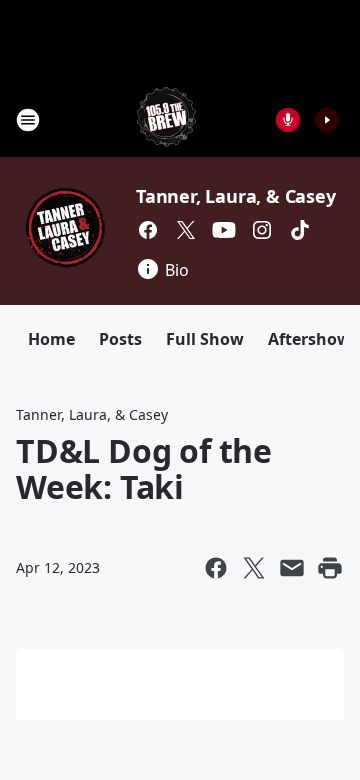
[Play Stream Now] (327, 120)
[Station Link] (166, 119)
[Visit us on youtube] (224, 230)
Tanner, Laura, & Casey (236, 196)
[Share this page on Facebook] (216, 568)
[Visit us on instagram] (262, 230)
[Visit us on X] (186, 230)
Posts (120, 339)
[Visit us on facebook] (148, 230)
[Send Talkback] (288, 120)
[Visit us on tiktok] (300, 230)
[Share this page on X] (254, 568)
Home (51, 339)
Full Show (205, 339)
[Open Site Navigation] (28, 120)
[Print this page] (330, 568)
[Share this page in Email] (292, 568)
